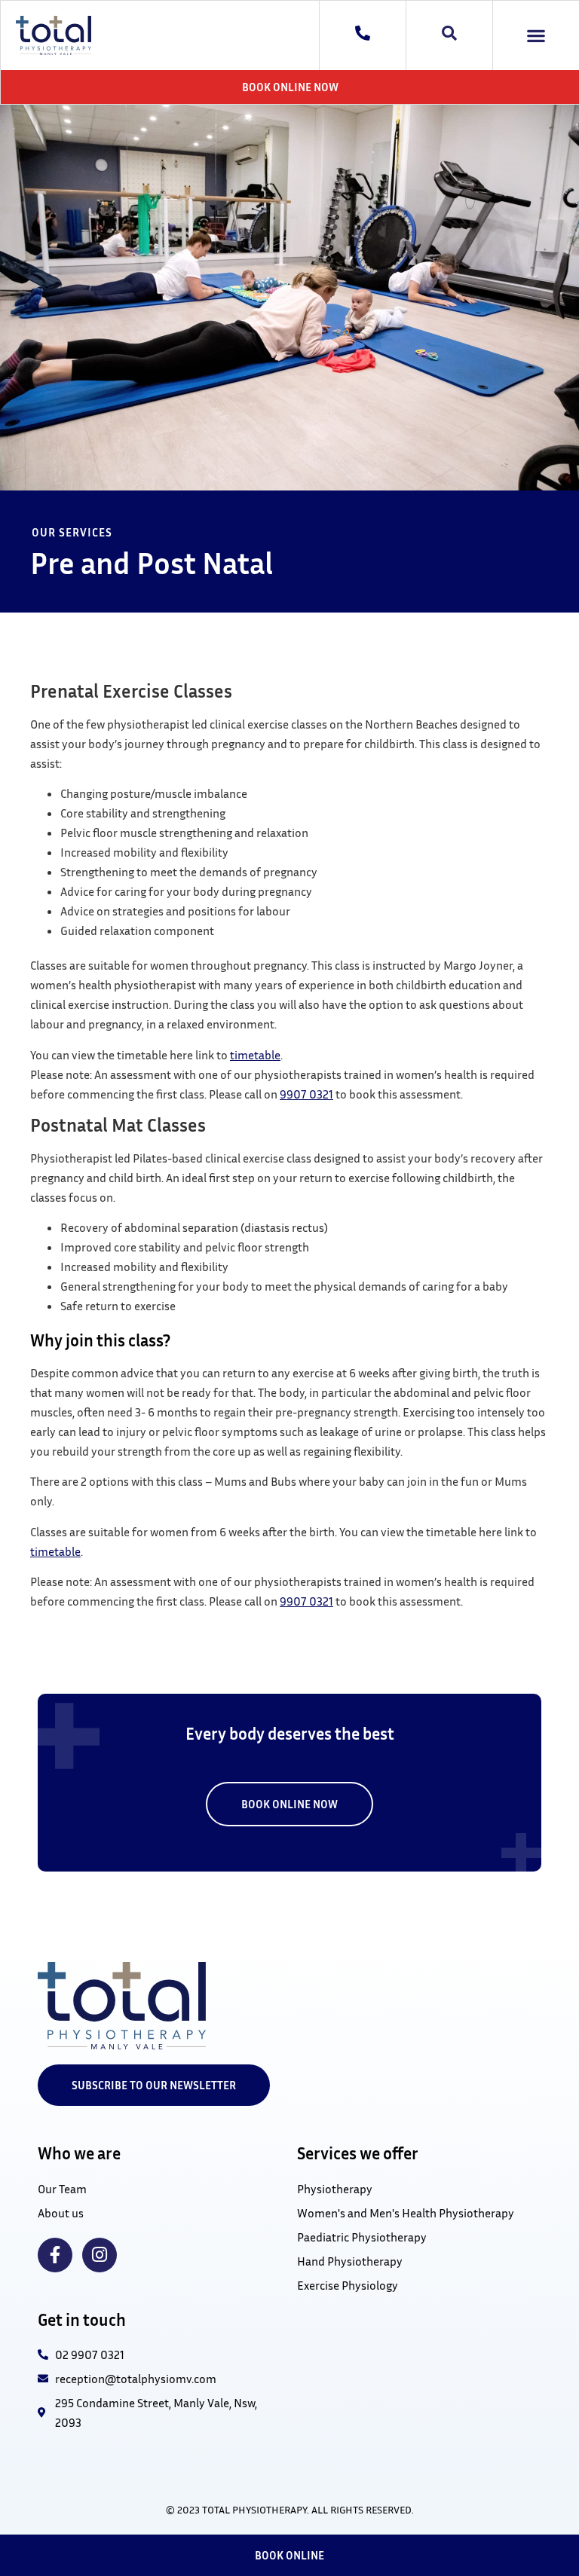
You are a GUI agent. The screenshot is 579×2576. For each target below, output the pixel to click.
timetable (255, 1055)
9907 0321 (306, 1094)
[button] (536, 36)
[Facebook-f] (55, 2255)
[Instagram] (100, 2255)
